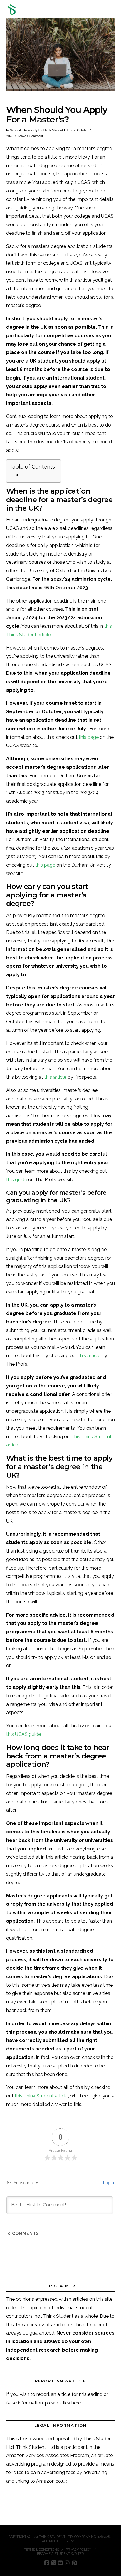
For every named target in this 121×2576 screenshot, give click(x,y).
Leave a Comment (30, 136)
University (30, 130)
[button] (112, 10)
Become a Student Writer (60, 2554)
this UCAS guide (23, 1734)
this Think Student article (41, 2096)
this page (89, 737)
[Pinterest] (74, 2563)
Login (108, 2183)
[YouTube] (60, 2563)
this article (55, 1077)
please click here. (63, 2403)
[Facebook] (47, 2563)
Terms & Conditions (41, 2550)
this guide (17, 1180)
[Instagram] (67, 2563)
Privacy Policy (78, 2550)
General (15, 130)
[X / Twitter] (54, 2563)
